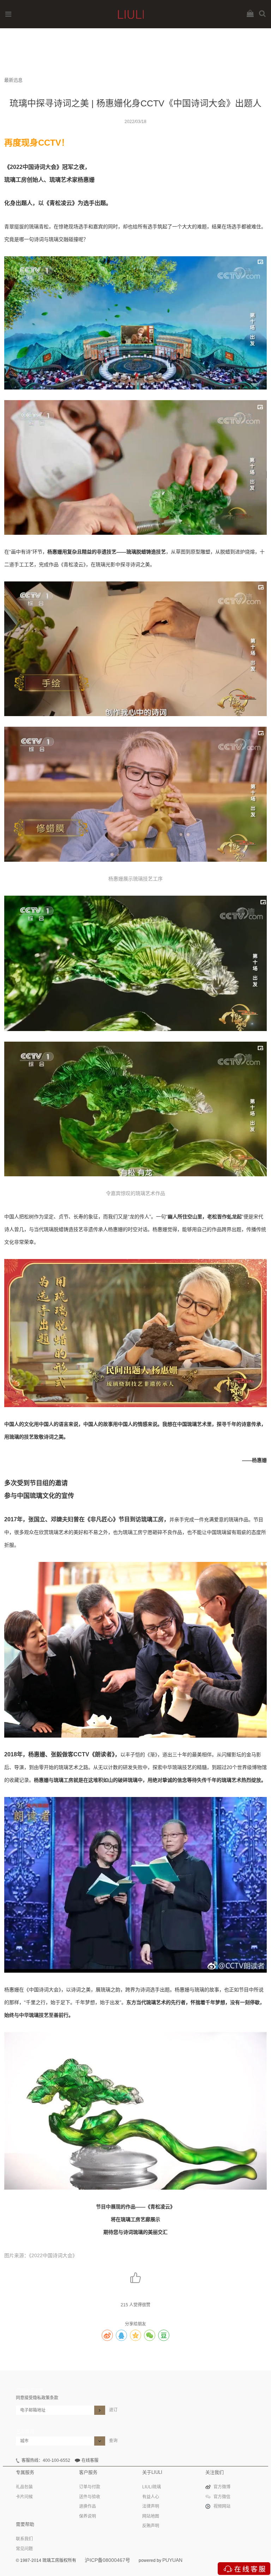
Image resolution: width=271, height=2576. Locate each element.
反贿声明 (151, 2526)
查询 (113, 2441)
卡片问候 (24, 2497)
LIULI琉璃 (152, 2487)
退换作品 (88, 2506)
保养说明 (88, 2516)
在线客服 (90, 2460)
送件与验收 (90, 2497)
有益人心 (151, 2497)
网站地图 (151, 2516)
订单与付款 (90, 2487)
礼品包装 (24, 2487)
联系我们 (24, 2539)
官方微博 (222, 2487)
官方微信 (222, 2497)
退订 (113, 2410)
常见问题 (24, 2549)
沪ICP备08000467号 (107, 2560)
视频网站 (222, 2506)
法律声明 (151, 2506)
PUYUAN (172, 2560)
